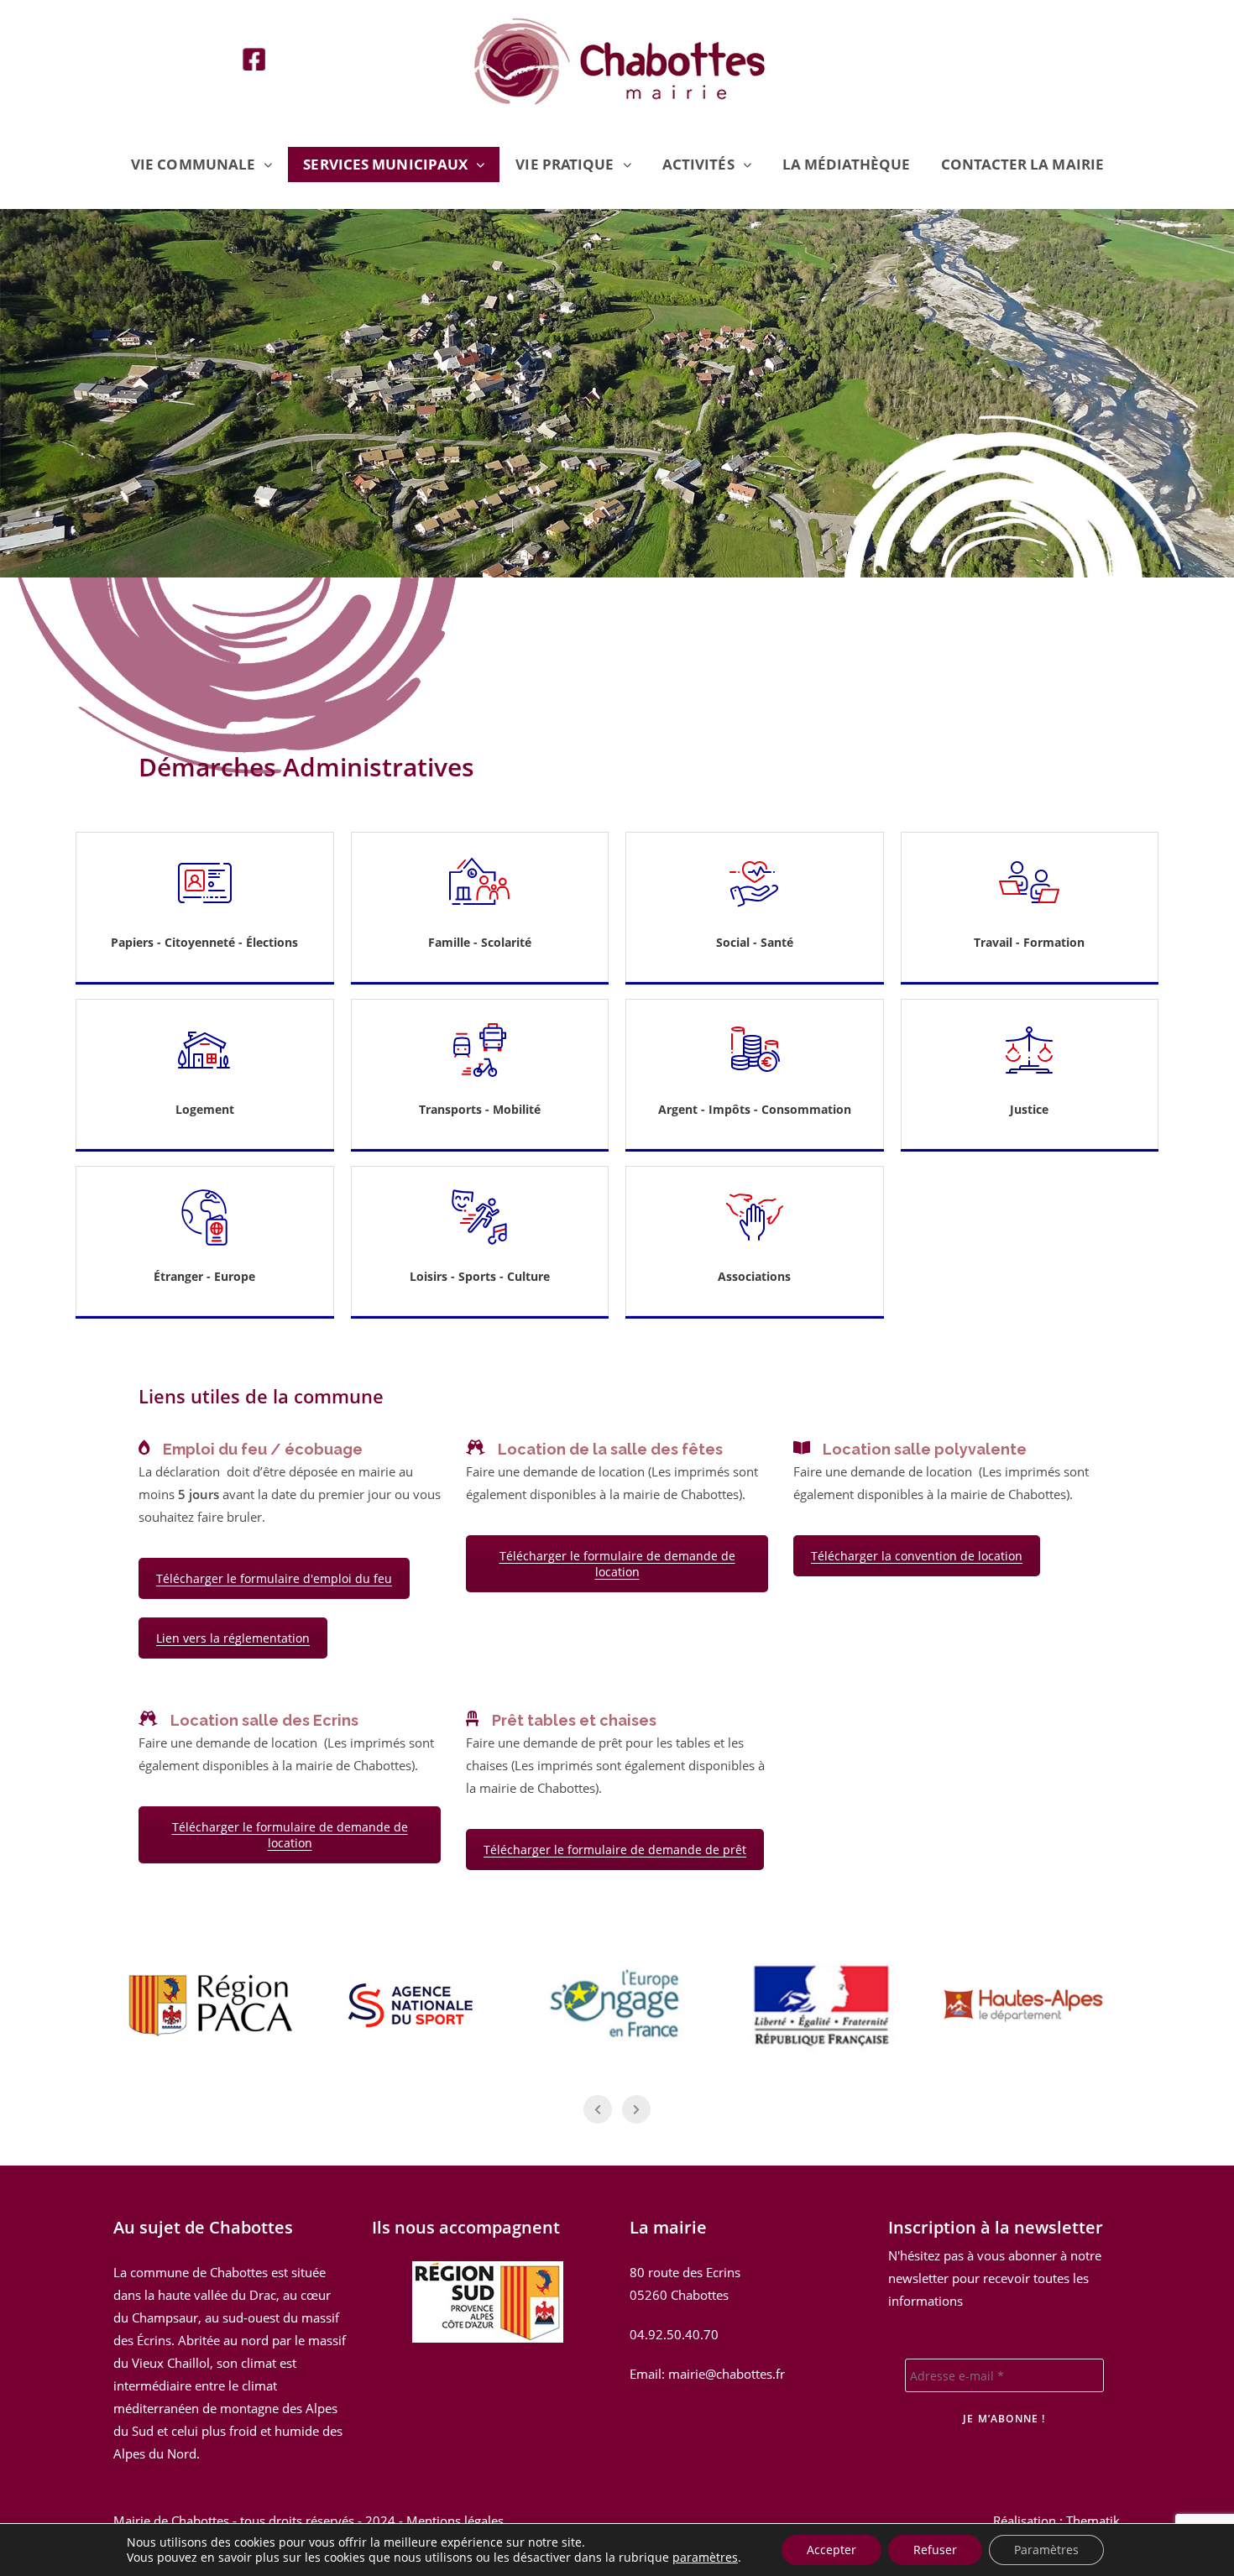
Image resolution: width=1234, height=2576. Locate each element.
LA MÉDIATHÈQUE (846, 164)
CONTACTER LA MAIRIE (1022, 164)
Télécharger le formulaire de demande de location (617, 1564)
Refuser (935, 2550)
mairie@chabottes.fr (727, 2374)
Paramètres (1046, 2550)
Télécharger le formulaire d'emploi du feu (274, 1578)
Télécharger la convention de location (917, 1556)
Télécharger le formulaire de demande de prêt (615, 1850)
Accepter (831, 2550)
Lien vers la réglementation (233, 1638)
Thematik (1093, 2521)
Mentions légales (455, 2521)
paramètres (705, 2558)
